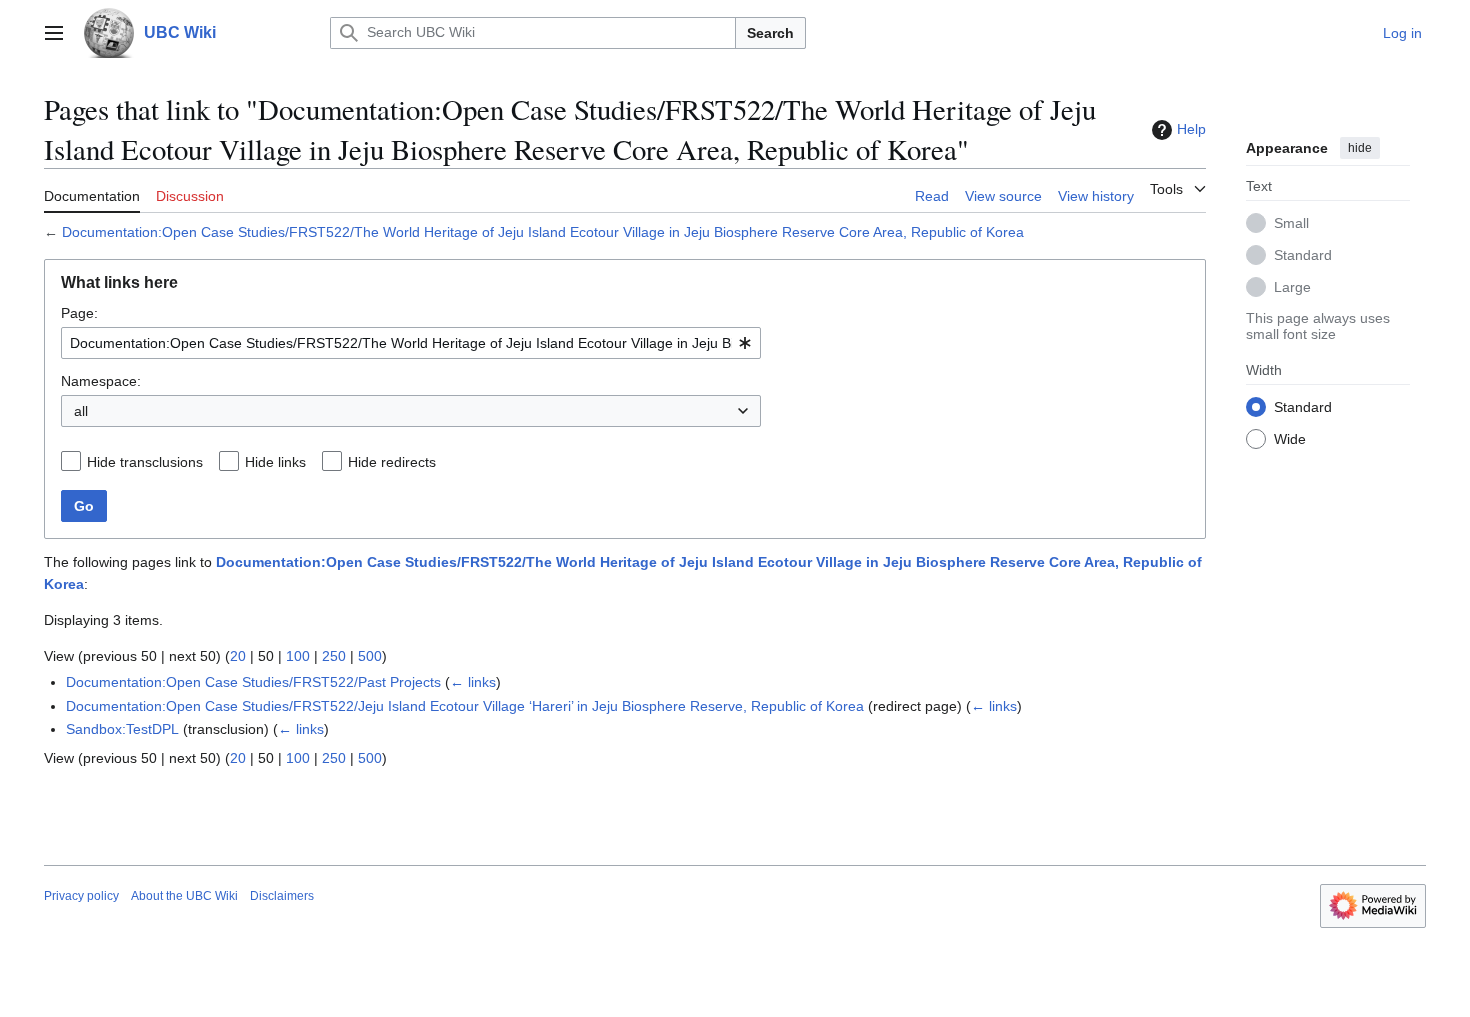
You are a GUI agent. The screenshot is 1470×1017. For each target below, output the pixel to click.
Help (1191, 129)
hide (1360, 148)
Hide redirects (392, 462)
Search (770, 33)
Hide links (275, 462)
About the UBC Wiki (184, 896)
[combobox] (411, 343)
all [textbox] (81, 411)
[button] (54, 33)
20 (238, 656)
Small (1291, 223)
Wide (1290, 439)
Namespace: (101, 381)
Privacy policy (81, 896)
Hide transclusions (145, 462)
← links (473, 682)
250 (334, 656)
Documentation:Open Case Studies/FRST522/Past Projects (253, 682)
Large (1292, 287)
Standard (1303, 255)
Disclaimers (282, 896)
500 (370, 656)
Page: (79, 313)
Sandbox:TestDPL (122, 729)
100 (298, 656)
